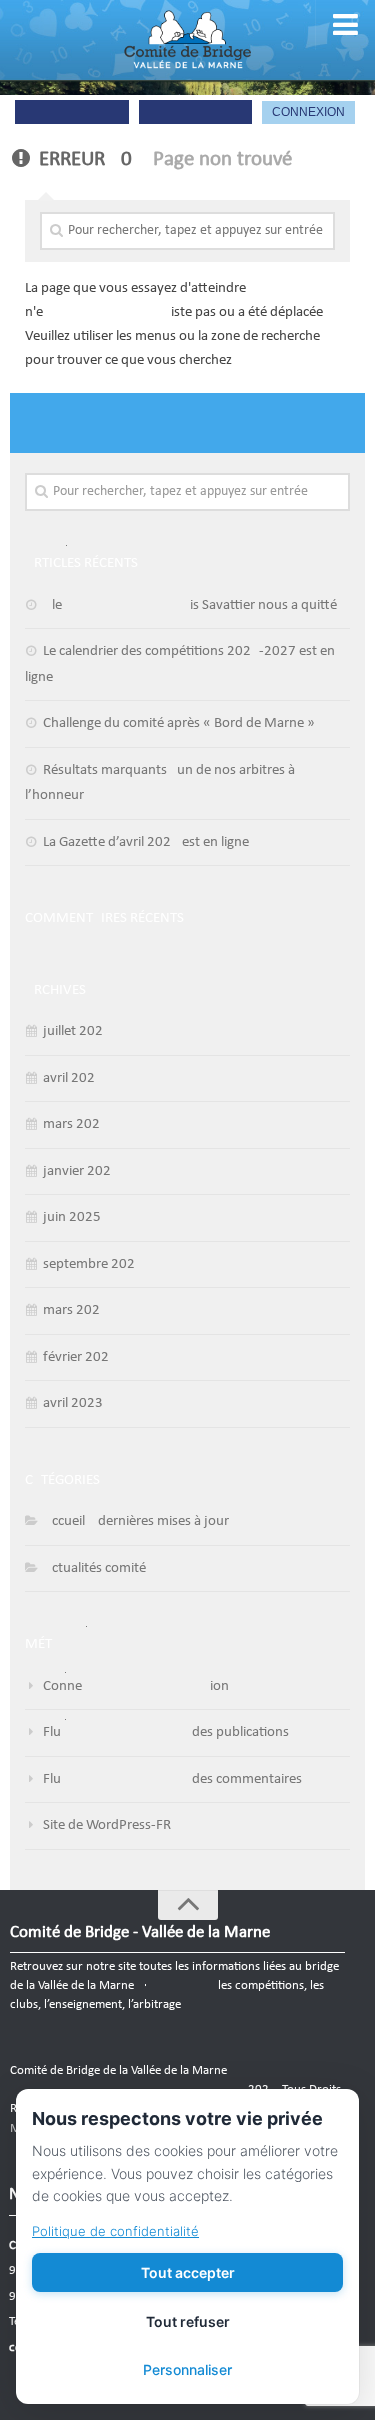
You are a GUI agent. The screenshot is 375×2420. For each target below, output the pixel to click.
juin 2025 (72, 1217)
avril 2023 (73, 1403)
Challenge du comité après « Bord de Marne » (179, 723)
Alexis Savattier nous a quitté (190, 605)
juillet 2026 (77, 1031)
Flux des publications (166, 1732)
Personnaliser (187, 2369)
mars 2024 (75, 1310)
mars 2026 (75, 1124)
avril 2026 (73, 1078)
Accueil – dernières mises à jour (136, 1521)
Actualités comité (94, 1568)
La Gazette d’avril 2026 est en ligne (146, 842)
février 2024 (80, 1357)
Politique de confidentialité (115, 2231)
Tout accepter (188, 2272)
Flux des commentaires (172, 1779)
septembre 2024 (93, 1264)
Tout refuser (188, 2321)
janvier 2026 (81, 1171)
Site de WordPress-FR (107, 1825)
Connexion (136, 1686)
